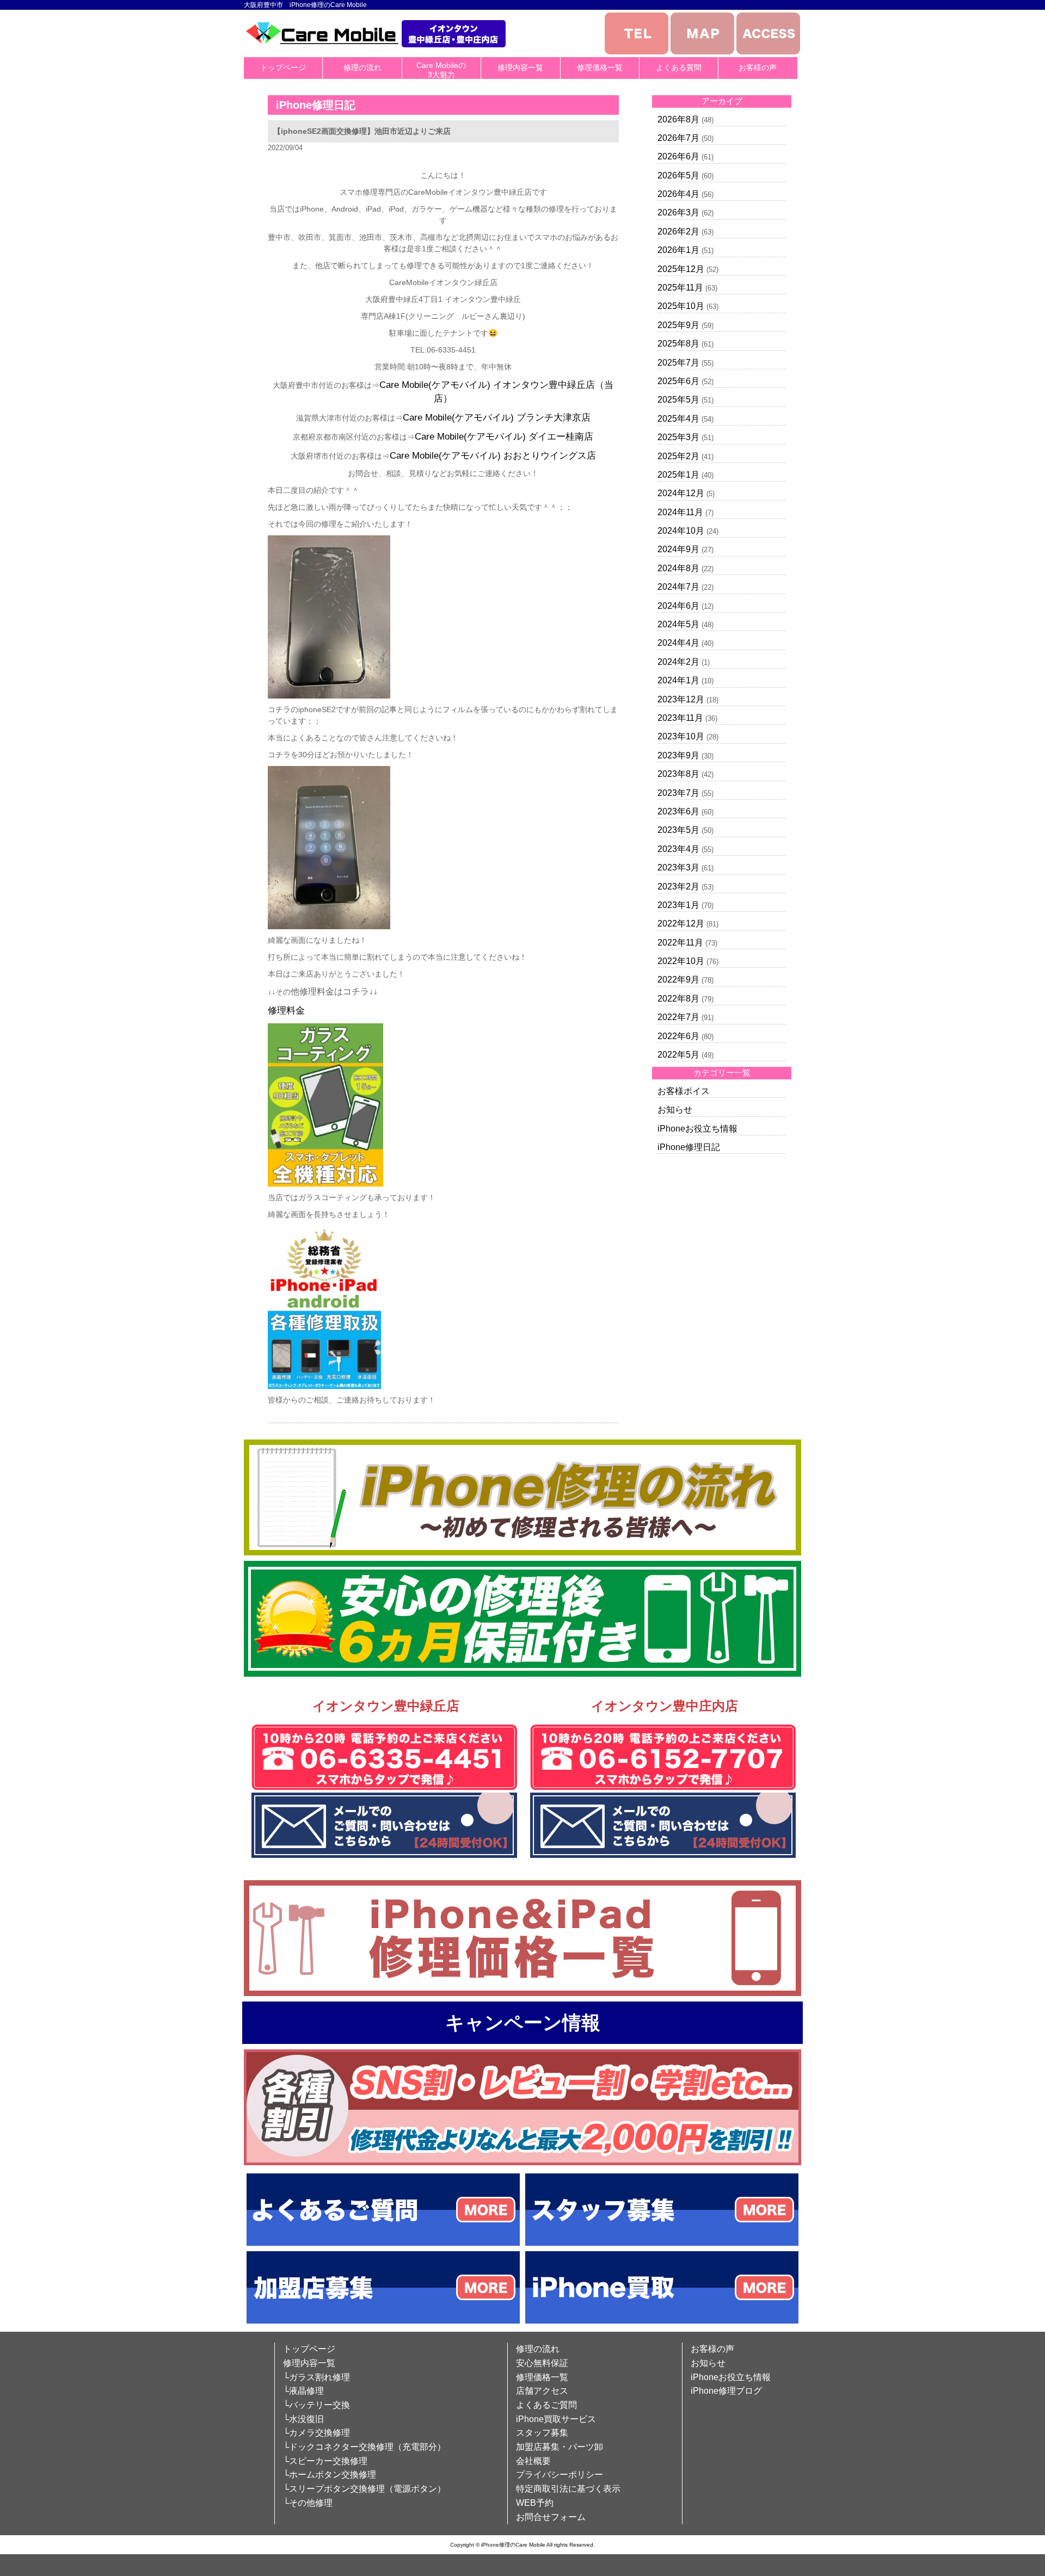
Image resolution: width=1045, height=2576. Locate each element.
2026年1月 (678, 250)
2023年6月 (678, 811)
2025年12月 (681, 269)
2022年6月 (678, 1036)
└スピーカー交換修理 (325, 2461)
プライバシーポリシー (560, 2475)
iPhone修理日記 (689, 1147)
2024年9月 (678, 549)
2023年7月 (678, 793)
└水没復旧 (303, 2419)
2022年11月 (680, 943)
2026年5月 (678, 175)
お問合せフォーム (551, 2517)
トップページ (283, 67)
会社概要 (533, 2461)
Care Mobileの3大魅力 (441, 70)
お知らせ (675, 1110)
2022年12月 (681, 923)
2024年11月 (680, 512)
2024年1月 (678, 680)
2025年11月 (680, 288)
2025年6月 (678, 381)
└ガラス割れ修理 (316, 2377)
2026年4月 (678, 194)
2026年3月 (678, 212)
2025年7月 (678, 363)
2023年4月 (678, 849)
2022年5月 (678, 1055)
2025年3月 (678, 437)
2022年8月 (678, 999)
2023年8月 (678, 774)
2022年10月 (681, 961)
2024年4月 (678, 643)
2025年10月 (681, 306)
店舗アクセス (542, 2391)
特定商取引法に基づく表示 (568, 2489)
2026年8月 (678, 119)
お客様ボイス (684, 1091)
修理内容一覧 (520, 67)
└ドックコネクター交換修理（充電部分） (364, 2447)
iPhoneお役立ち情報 (697, 1129)
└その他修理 (308, 2503)
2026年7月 (678, 138)
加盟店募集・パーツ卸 (560, 2447)
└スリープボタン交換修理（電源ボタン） (364, 2489)
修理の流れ (362, 67)
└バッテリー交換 (316, 2405)
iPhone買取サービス (556, 2419)
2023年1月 (678, 905)
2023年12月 (681, 699)
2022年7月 (678, 1017)
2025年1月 (678, 475)
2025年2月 (678, 456)
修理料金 (286, 1011)
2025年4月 (678, 419)
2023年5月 (678, 830)
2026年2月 (678, 231)
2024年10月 (681, 531)
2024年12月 (681, 493)
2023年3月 (678, 867)
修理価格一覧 (600, 67)
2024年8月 (678, 568)
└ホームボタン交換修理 (330, 2475)
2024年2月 (678, 662)
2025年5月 (678, 400)
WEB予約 (535, 2503)
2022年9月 (678, 980)
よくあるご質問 (546, 2405)
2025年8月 (678, 344)
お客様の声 (758, 67)
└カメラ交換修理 (316, 2433)
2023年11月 (680, 718)
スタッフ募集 (542, 2433)
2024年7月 (678, 587)
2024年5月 (678, 624)
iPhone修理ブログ (726, 2391)
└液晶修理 (303, 2391)
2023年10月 (681, 736)
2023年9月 (678, 755)
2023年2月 (678, 887)
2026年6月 (678, 156)
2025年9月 (678, 325)
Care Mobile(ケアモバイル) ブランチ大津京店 (497, 418)
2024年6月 (678, 606)
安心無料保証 (542, 2363)
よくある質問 (679, 67)
